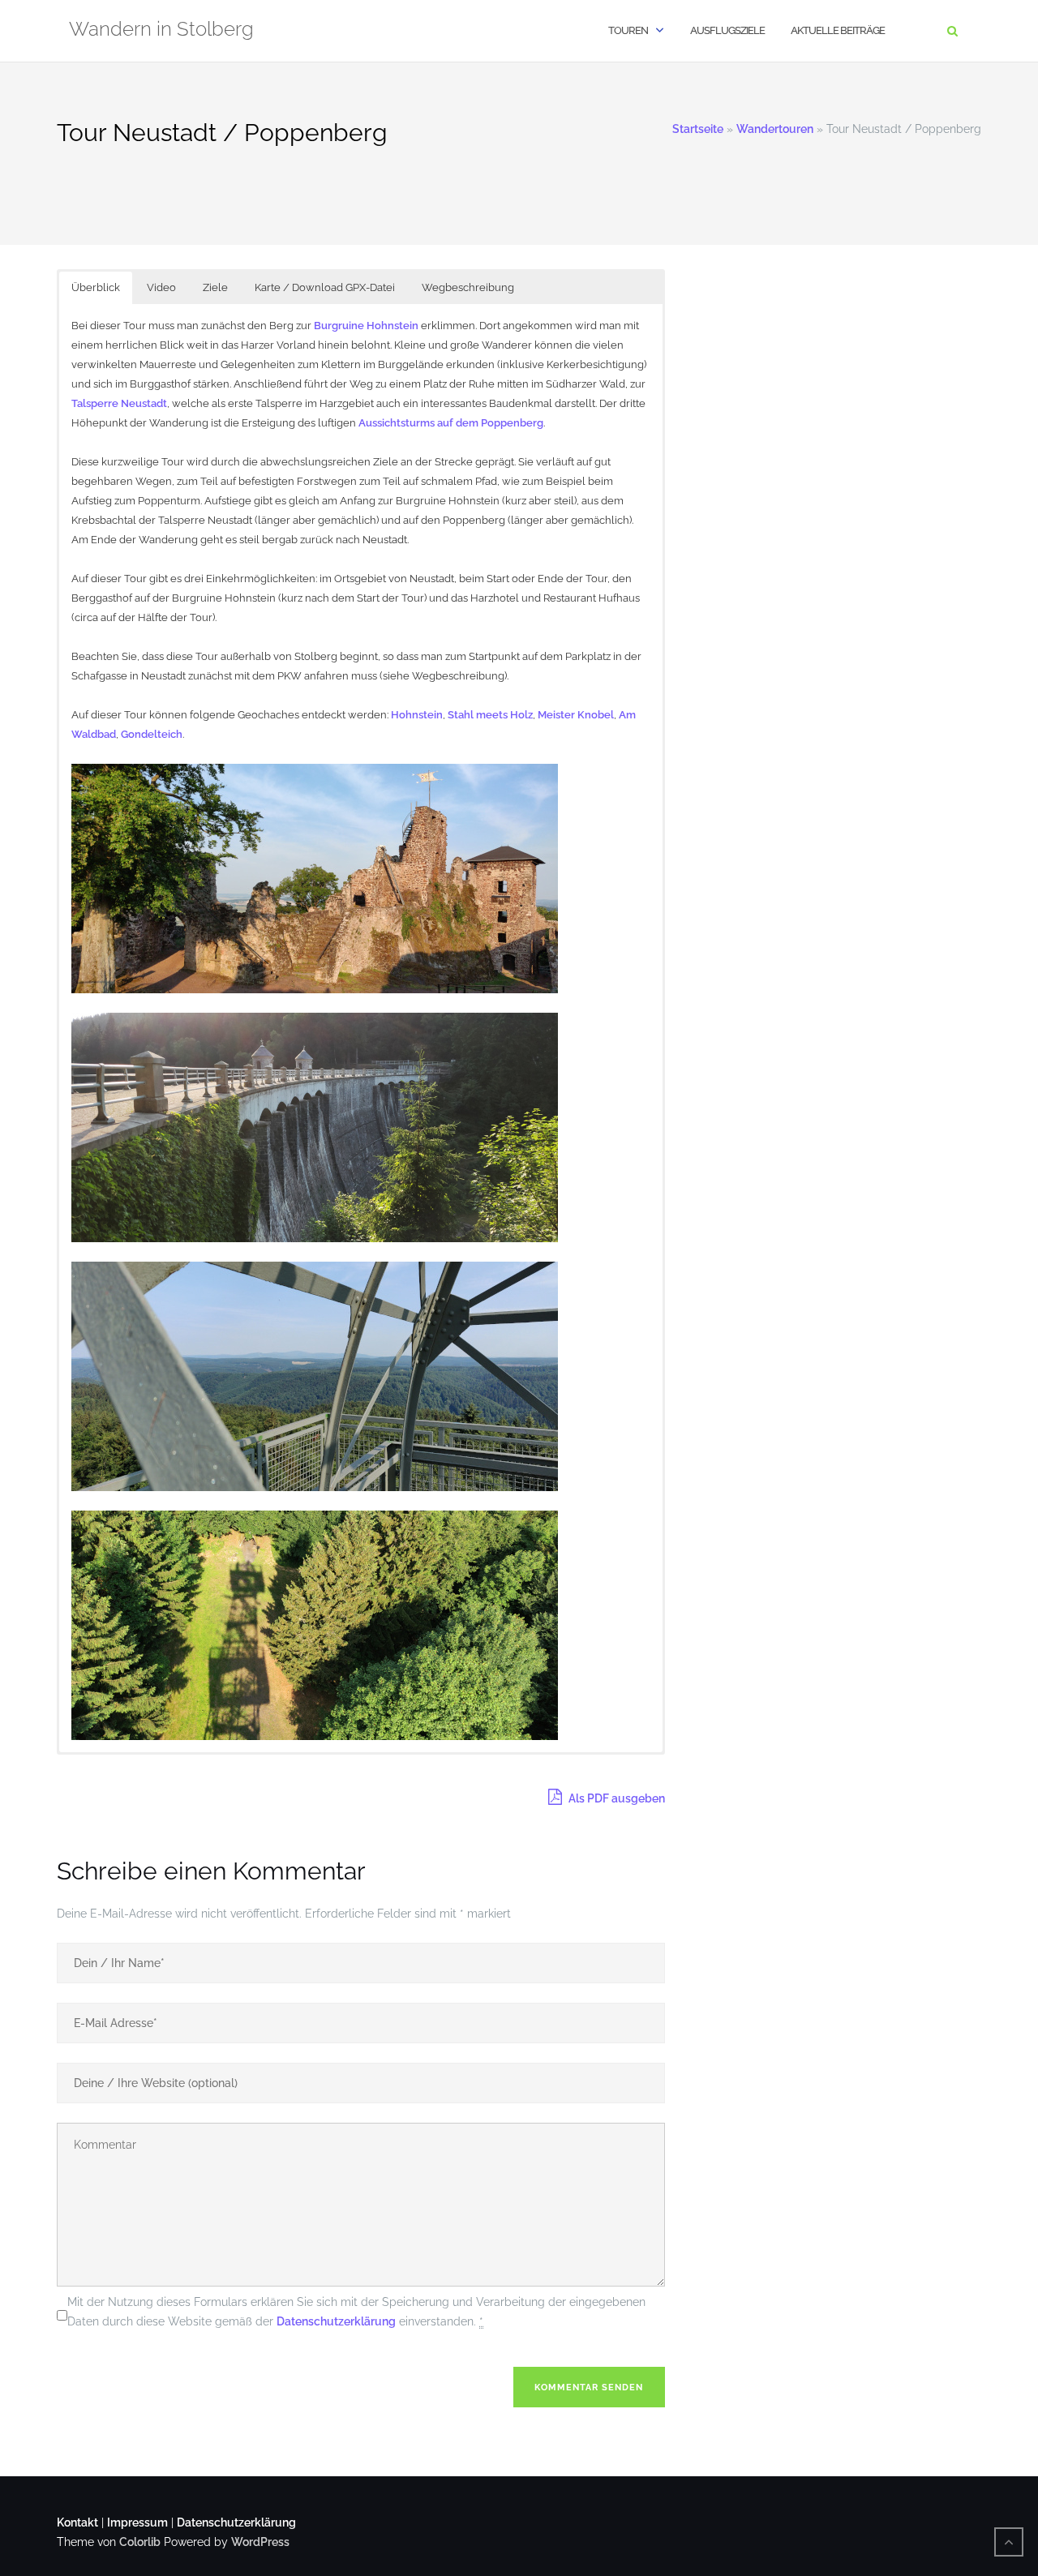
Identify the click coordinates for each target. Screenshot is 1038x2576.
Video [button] (161, 287)
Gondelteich (152, 734)
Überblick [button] (96, 287)
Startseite (698, 129)
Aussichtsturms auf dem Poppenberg (451, 423)
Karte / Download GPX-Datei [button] (325, 287)
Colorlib (140, 2542)
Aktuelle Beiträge (838, 30)
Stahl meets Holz (490, 715)
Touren (628, 30)
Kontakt (77, 2522)
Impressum (137, 2522)
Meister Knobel (576, 715)
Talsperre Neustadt (119, 403)
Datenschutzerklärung (336, 2321)
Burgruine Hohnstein (366, 326)
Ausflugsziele (727, 30)
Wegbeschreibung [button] (468, 287)
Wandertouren (775, 129)
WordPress (260, 2542)
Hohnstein (417, 715)
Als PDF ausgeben (616, 1798)
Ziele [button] (215, 287)
